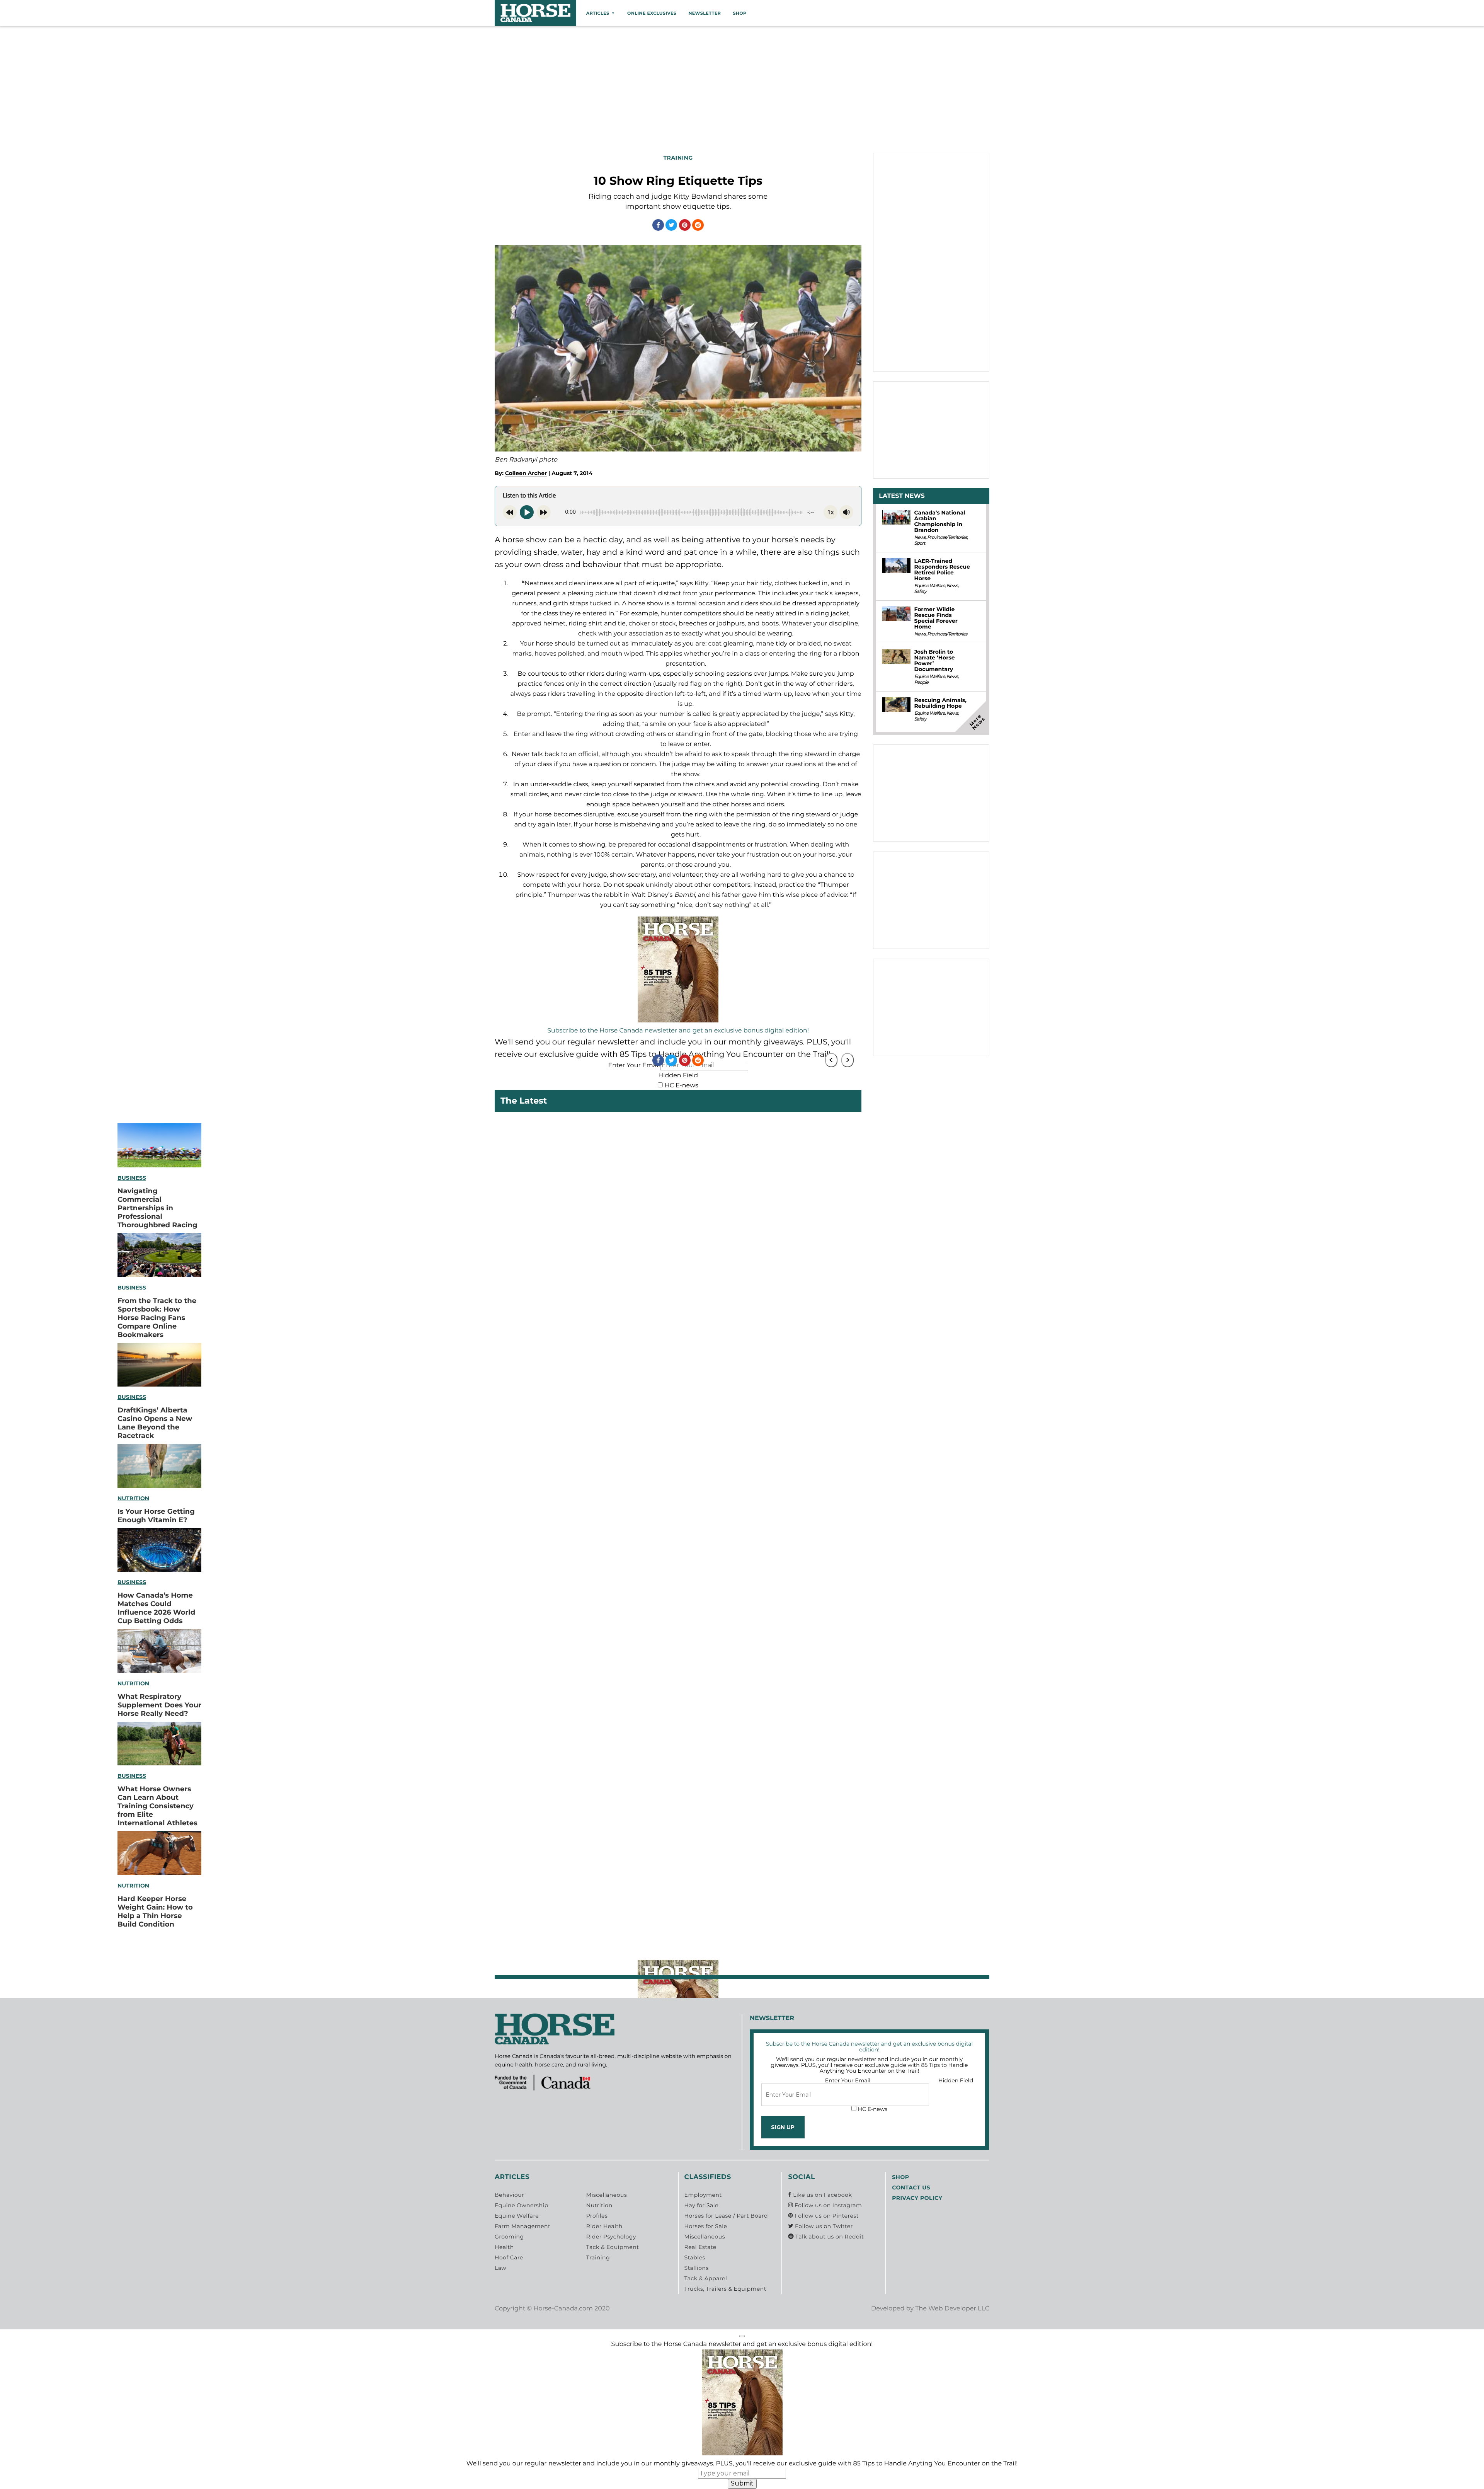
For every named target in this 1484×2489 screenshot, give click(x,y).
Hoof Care (509, 2257)
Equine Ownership (522, 2205)
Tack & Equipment (613, 2247)
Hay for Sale (701, 2205)
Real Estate (700, 2247)
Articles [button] (598, 13)
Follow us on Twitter (823, 2226)
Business (132, 1178)
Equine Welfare (929, 586)
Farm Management (522, 2226)
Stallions (697, 2268)
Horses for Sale (706, 2226)
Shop (739, 13)
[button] (742, 2336)
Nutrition (133, 1498)
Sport (919, 543)
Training (598, 2257)
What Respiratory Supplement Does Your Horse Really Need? (159, 1705)
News (920, 537)
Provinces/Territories (947, 537)
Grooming (509, 2237)
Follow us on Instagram (827, 2205)
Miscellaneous (607, 2195)
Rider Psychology (611, 2237)
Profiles (597, 2216)
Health (504, 2247)
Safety (920, 592)
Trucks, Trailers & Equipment (725, 2289)
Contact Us (911, 2187)
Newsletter (705, 13)
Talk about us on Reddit (829, 2237)
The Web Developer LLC (952, 2309)
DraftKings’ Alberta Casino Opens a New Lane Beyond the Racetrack (155, 1423)
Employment (703, 2195)
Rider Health (604, 2226)
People (921, 682)
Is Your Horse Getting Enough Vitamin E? (156, 1516)
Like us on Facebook (822, 2195)
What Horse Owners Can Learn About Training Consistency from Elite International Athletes (157, 1806)
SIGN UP (783, 2127)
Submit (742, 2483)
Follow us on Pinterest (826, 2216)
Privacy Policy (917, 2198)
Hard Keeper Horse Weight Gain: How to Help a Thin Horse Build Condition (155, 1911)
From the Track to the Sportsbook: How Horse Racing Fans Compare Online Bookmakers (157, 1318)
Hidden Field (678, 1076)
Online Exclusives (652, 13)
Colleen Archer (526, 473)
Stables (695, 2257)
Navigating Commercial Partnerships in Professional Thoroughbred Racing (157, 1208)
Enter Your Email (848, 2080)
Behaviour (509, 2195)
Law (500, 2268)
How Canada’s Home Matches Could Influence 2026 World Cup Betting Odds (156, 1608)
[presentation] (831, 1060)
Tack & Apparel (706, 2278)
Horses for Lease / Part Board (726, 2216)
